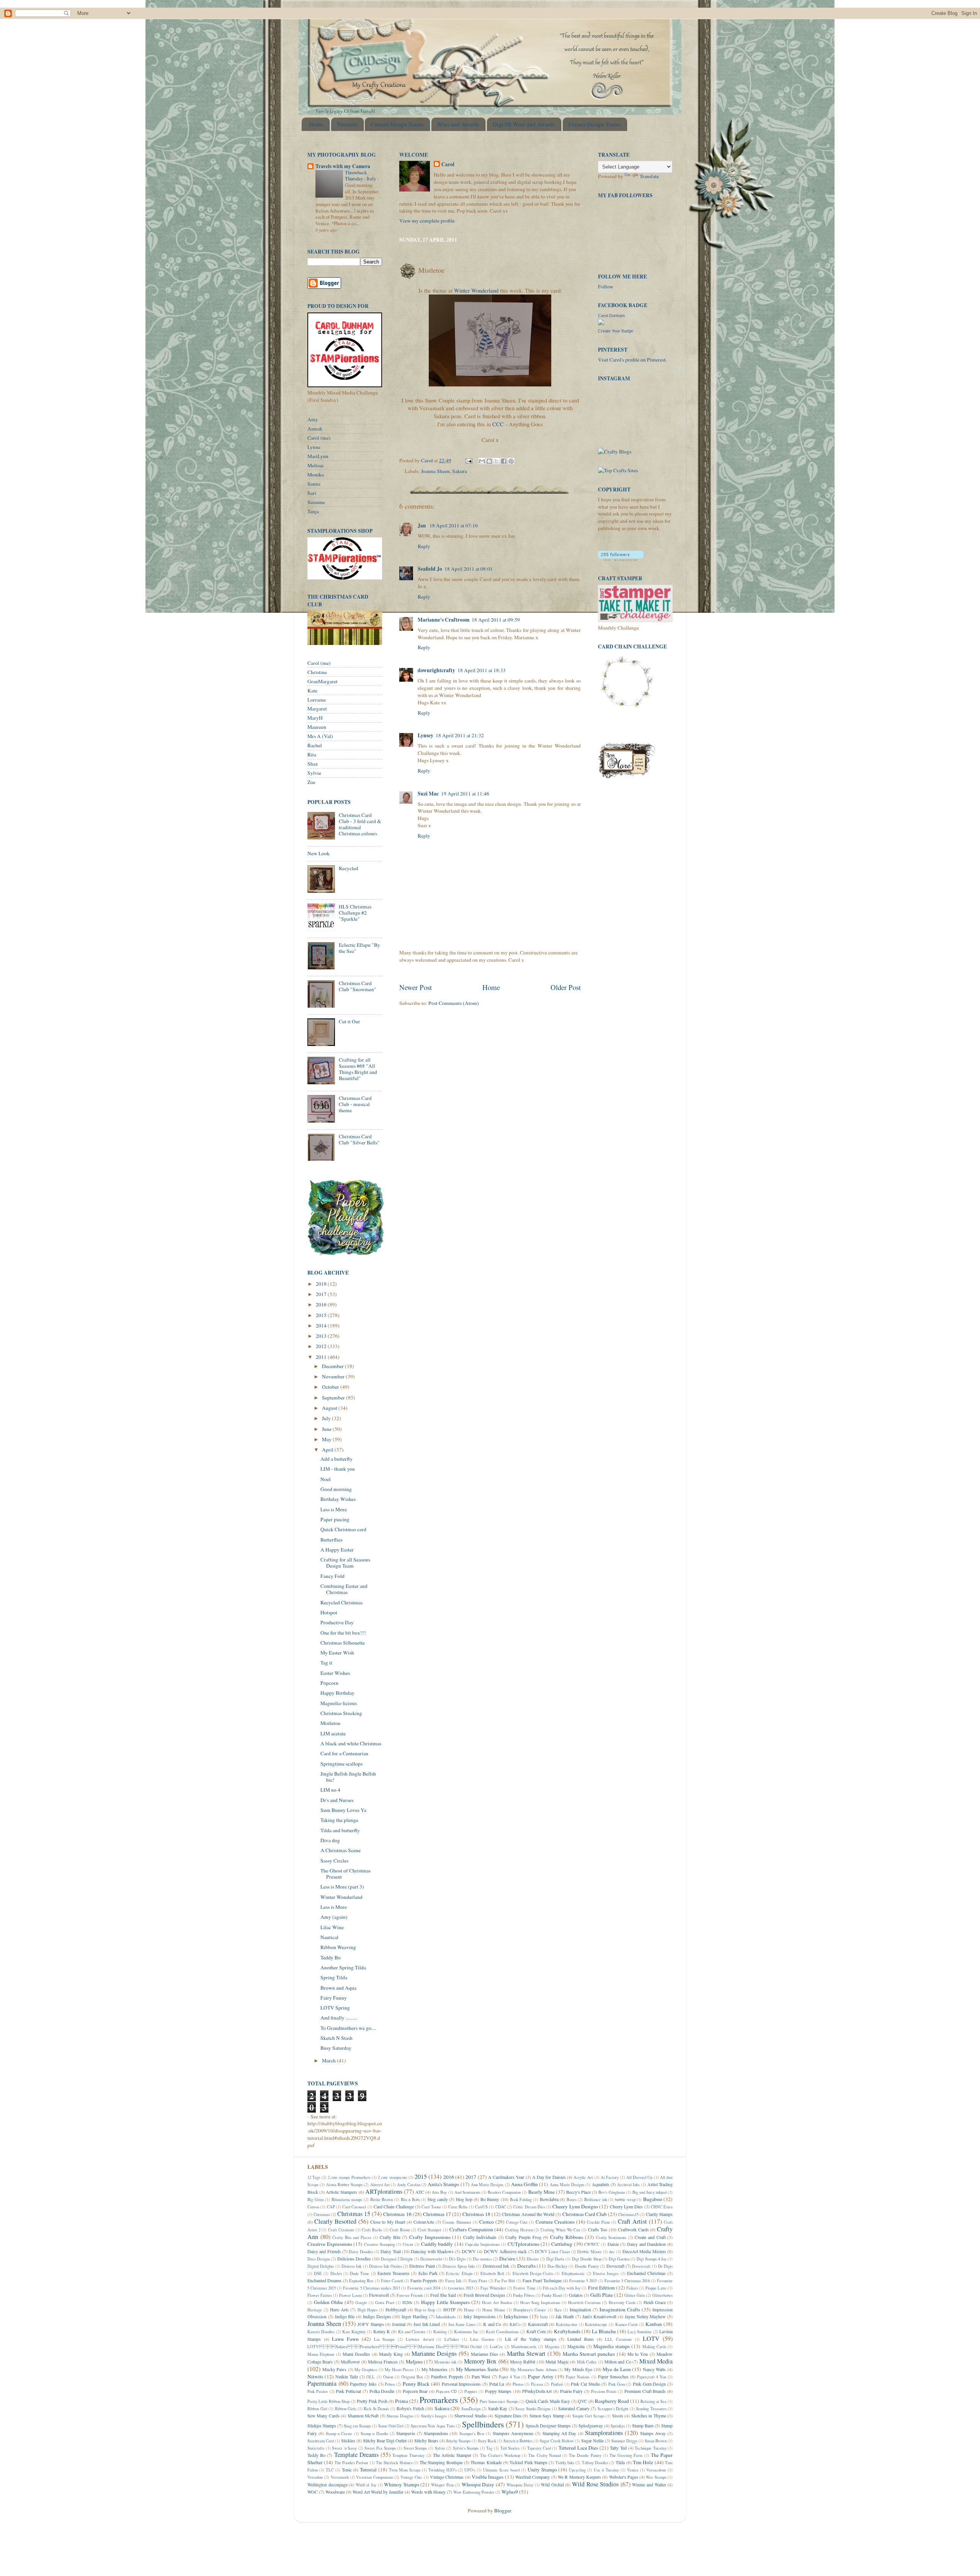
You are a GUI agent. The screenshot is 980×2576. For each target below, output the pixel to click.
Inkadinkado (446, 2317)
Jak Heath (565, 2316)
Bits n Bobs (410, 2200)
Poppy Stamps (498, 2391)
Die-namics (482, 2259)
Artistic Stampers (341, 2192)
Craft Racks (372, 2230)
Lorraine (317, 700)
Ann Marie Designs (487, 2185)
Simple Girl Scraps (588, 2416)
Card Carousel (354, 2207)
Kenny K (382, 2331)
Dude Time (359, 2273)
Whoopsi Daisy (478, 2484)
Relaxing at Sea (653, 2401)
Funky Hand (552, 2295)
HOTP (449, 2309)
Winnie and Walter (649, 2484)
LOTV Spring (335, 2008)
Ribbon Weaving (338, 1947)
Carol (448, 164)
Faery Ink (453, 2281)
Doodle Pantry (587, 2266)
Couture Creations (555, 2222)
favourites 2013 (461, 2288)
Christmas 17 (437, 2214)
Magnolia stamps (612, 2346)
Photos (518, 2384)
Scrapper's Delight (613, 2409)
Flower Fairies (320, 2295)
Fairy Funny (334, 1998)
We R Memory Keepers (579, 2477)
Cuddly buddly (437, 2244)
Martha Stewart (526, 2353)
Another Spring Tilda (343, 1967)
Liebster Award (420, 2339)
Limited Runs (581, 2339)
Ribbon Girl (317, 2409)
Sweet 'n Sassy (344, 2448)
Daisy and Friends (324, 2251)
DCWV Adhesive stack (506, 2251)
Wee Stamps (656, 2477)
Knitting (440, 2332)
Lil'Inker (452, 2339)
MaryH (315, 718)
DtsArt (336, 2273)
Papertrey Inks (363, 2384)
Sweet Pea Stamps (380, 2448)
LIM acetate (333, 1733)
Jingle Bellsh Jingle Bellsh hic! (348, 1777)
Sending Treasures (651, 2409)
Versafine (315, 2477)
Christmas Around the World (528, 2214)
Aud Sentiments (467, 2192)
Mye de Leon (617, 2369)
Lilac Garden (482, 2339)
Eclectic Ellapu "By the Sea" (359, 948)
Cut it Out (349, 1021)
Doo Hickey (557, 2266)
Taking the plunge (339, 1820)
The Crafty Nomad (544, 2455)
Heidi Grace (655, 2302)
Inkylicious (516, 2316)
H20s (407, 2302)
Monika (316, 475)
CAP (331, 2207)
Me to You (638, 2354)
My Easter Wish (337, 1653)
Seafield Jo (430, 569)
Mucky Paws (335, 2369)
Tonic (347, 2470)
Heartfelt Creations (584, 2303)
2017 (322, 1294)
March (329, 2060)
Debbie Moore (589, 2252)
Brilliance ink (596, 2200)
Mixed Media (656, 2361)
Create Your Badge (616, 331)
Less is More (334, 1509)
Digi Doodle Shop (587, 2259)
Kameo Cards (627, 2324)
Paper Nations (578, 2377)
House (469, 2310)
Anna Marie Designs (567, 2185)
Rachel (315, 745)
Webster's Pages (624, 2477)
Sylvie (314, 773)
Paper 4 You (509, 2377)
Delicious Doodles (354, 2259)
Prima (402, 2401)
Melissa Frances (383, 2362)
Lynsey (425, 735)
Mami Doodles (356, 2354)
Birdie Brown (382, 2200)
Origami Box (412, 2377)
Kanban (654, 2324)
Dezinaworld (431, 2259)
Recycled (349, 868)
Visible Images (488, 2477)
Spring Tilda (334, 1977)
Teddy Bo (331, 1957)
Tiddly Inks (565, 2463)
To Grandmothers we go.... (348, 2028)
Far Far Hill (505, 2281)
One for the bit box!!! (343, 1633)
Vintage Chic (411, 2477)
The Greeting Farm (626, 2455)
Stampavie (406, 2433)
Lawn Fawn (345, 2339)
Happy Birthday (337, 1693)
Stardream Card (321, 2441)
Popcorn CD (446, 2391)
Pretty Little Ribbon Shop (328, 2401)
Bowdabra (549, 2199)
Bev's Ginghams (612, 2192)
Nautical (329, 1937)
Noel (326, 1479)
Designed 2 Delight (397, 2259)
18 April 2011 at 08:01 (469, 569)
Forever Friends (410, 2295)
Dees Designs (319, 2259)
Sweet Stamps (415, 2448)
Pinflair (557, 2384)
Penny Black (416, 2384)
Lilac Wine (332, 1927)
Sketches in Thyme (649, 2416)
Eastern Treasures (394, 2273)
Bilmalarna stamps (347, 2200)
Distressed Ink (496, 2266)
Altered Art (380, 2185)
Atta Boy (439, 2192)
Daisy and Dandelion (646, 2244)
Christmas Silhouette (343, 1643)
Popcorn (329, 1683)
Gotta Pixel (385, 2303)
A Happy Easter (337, 1550)
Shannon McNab (363, 2416)
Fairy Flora (478, 2281)
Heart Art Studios (497, 2303)
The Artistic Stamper (452, 2455)
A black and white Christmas (351, 1743)
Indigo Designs (377, 2316)
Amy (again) (334, 1917)
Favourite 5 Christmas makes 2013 (371, 2288)
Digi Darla (555, 2259)
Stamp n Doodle (374, 2434)
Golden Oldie (328, 2302)
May (327, 1439)
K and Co (492, 2324)
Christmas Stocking (341, 1713)
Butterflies (332, 1540)
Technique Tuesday (651, 2448)
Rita (312, 754)
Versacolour (656, 2470)
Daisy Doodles (361, 2252)
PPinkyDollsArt (537, 2391)
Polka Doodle (382, 2391)
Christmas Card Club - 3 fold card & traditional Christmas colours (360, 824)
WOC (313, 2492)
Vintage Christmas (447, 2477)
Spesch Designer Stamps (548, 2425)
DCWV (469, 2251)
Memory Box (480, 2361)
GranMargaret (323, 681)
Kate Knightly (354, 2332)
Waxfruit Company (532, 2477)
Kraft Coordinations (502, 2332)
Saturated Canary (574, 2408)
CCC (497, 424)
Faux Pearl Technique (542, 2280)
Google (361, 2303)
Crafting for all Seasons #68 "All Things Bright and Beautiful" (358, 1069)
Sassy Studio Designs (533, 2409)
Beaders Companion (504, 2192)
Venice (633, 2470)
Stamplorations (604, 2433)
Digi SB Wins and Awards (524, 124)
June (327, 1429)
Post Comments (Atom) (454, 1003)
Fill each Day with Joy (562, 2288)
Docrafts (526, 2266)
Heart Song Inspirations (540, 2303)
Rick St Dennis (376, 2409)
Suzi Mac (428, 794)
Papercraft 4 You (652, 2377)
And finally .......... (339, 2018)
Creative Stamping (380, 2244)
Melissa (315, 465)
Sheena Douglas (400, 2416)
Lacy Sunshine (639, 2332)
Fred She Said (443, 2295)
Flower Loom (350, 2295)
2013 (322, 1336)
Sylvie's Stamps (466, 2448)
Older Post (566, 987)
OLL (371, 2377)
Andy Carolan (408, 2185)
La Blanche (604, 2331)
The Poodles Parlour (352, 2463)
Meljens (414, 2362)
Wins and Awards (458, 124)
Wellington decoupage (327, 2484)
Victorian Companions (374, 2477)
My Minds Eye (578, 2369)
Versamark (340, 2477)
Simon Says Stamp (547, 2416)
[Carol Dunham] (601, 323)
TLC (330, 2470)
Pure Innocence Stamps (499, 2401)
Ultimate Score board (501, 2470)
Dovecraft (615, 2266)
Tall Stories (510, 2448)
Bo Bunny (490, 2199)
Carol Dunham (611, 316)
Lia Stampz (385, 2339)
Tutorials (347, 124)
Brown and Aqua (338, 1988)
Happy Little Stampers (445, 2302)
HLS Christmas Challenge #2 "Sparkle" (355, 913)
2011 (322, 1357)
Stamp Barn (643, 2425)
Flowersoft (379, 2295)
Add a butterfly (336, 1459)
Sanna (314, 484)
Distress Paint (422, 2266)
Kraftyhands (567, 2331)
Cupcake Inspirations (483, 2244)
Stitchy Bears (426, 2440)
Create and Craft (650, 2237)
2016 (322, 1304)
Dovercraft (641, 2266)
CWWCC (592, 2244)
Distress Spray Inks (459, 2266)
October (331, 1387)
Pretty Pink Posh (372, 2401)
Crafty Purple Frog (523, 2237)
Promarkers (439, 2400)
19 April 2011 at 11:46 (465, 794)
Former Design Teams (595, 124)
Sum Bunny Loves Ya (343, 1810)
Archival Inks (628, 2185)
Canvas (313, 2207)
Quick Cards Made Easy (548, 2401)
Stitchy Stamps (458, 2441)
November (334, 1376)
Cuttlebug (562, 2244)
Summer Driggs (624, 2441)
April (328, 1450)
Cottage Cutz (517, 2222)
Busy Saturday (336, 2048)
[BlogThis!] (489, 461)
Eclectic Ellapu (459, 2273)
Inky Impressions (480, 2316)
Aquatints (601, 2184)
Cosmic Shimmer (457, 2222)
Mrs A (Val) (320, 736)
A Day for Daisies (549, 2177)
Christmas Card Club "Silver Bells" (359, 1139)
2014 (322, 1326)
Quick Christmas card (343, 1529)
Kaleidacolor (567, 2324)
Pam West (481, 2376)
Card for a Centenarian (344, 1753)
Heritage (315, 2310)
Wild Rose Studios (595, 2484)
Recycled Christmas (341, 1602)
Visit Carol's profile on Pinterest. (632, 360)
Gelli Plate (602, 2295)
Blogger (503, 2511)
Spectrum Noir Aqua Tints (433, 2426)
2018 (322, 1284)
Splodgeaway (591, 2425)
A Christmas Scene (341, 1850)
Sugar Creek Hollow (557, 2441)
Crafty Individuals (480, 2237)
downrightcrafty (436, 670)
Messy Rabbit (523, 2362)
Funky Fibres (524, 2295)
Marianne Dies (484, 2354)
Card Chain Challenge (394, 2206)
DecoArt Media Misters (644, 2251)
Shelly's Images (434, 2416)
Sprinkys (618, 2426)
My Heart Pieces (399, 2370)
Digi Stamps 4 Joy (652, 2259)
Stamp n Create (339, 2434)
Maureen (317, 727)
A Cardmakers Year (506, 2177)
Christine (317, 672)
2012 (322, 1346)
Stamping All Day (559, 2433)
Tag (489, 2448)
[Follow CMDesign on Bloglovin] (621, 559)
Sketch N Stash (336, 2038)
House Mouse (494, 2310)
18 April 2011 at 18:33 (482, 670)
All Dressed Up (639, 2177)
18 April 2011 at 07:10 (454, 525)
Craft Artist (632, 2221)
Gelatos (576, 2295)
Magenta (552, 2347)
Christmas (322, 2214)
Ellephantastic (573, 2273)
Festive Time (524, 2288)
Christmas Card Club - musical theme (355, 1104)
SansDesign (471, 2409)
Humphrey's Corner (530, 2310)
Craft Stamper (430, 2230)
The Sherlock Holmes (394, 2463)
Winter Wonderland (476, 290)
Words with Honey (428, 2492)
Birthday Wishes (338, 1499)
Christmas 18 (476, 2214)
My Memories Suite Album (533, 2370)
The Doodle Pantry (585, 2455)
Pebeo (390, 2384)
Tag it (326, 1663)
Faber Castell (392, 2281)
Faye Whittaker (493, 2288)
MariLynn (318, 456)
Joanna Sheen (435, 471)
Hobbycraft (396, 2309)
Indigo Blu (345, 2316)
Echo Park (428, 2273)
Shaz (313, 764)
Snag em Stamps (357, 2426)
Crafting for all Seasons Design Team (345, 1563)
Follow (606, 286)
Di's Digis (457, 2259)
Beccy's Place (578, 2192)
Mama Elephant (321, 2354)
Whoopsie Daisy (520, 2485)
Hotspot (329, 1612)
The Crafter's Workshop (500, 2455)
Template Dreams (356, 2455)
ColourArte (424, 2222)
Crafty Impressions (430, 2237)
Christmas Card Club (585, 2214)
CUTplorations (523, 2244)
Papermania (322, 2383)
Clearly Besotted (335, 2221)
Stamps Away (653, 2433)
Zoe (311, 782)
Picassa (537, 2384)
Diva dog (330, 1840)
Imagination (580, 2309)
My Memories (435, 2369)
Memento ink (445, 2362)
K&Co (515, 2324)
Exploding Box (361, 2281)
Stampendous (436, 2433)
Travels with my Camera (343, 166)
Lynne (314, 447)
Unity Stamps (542, 2470)
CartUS (481, 2207)
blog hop (464, 2199)
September (334, 1398)
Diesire (533, 2259)
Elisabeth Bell (492, 2273)
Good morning (336, 1489)
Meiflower (350, 2362)
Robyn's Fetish (410, 2408)
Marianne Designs (434, 2353)
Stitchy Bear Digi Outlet (385, 2440)
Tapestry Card (539, 2448)
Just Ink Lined (427, 2324)
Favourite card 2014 (424, 2288)
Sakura (460, 471)
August (330, 1408)
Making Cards (654, 2347)
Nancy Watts (654, 2369)
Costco (487, 2222)
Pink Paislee (318, 2391)
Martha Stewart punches (589, 2354)
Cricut (408, 2244)
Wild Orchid (552, 2484)
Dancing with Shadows (432, 2251)
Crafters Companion (471, 2229)
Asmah (315, 429)
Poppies (471, 2391)
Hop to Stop (425, 2310)
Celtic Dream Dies (529, 2207)
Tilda (620, 2462)
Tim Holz (643, 2462)
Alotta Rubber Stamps (345, 2185)
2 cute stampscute (393, 2177)
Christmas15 (628, 2214)
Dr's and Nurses (337, 1800)
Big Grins (316, 2200)
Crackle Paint (598, 2222)
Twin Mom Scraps (405, 2470)
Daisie (613, 2244)
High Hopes (367, 2310)
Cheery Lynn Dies (626, 2206)
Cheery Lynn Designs (575, 2206)
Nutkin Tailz (347, 2376)
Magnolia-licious (339, 1703)
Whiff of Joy (366, 2485)
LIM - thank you (338, 1469)
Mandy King (391, 2354)
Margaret (317, 709)
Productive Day (337, 1622)
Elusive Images (606, 2273)
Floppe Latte (656, 2288)
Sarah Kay (498, 2408)
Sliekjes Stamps (322, 2425)
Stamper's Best (472, 2434)
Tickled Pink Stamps (528, 2462)
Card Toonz (431, 2207)
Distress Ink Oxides (385, 2266)
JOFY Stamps (371, 2324)
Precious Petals (604, 2391)
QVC (582, 2401)
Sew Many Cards (323, 2416)
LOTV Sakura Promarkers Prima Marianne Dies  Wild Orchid (394, 2347)
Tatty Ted (618, 2448)
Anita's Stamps (443, 2184)
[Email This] (482, 461)
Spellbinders (483, 2424)
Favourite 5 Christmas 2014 (627, 2281)
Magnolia (576, 2346)
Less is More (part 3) (342, 1887)
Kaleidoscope (596, 2324)
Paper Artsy (541, 2376)
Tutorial (368, 2470)
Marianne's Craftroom (443, 620)
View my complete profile (427, 221)
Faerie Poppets (424, 2280)
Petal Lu (497, 2384)
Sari (312, 493)
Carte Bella (458, 2207)
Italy (544, 2317)
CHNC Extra (662, 2207)
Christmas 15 (354, 2214)
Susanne (316, 502)
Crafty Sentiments (611, 2237)
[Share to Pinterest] (511, 461)
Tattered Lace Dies (578, 2448)
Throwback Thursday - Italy (361, 176)
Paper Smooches (613, 2376)
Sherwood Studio (470, 2416)
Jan (422, 525)
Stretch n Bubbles (518, 2441)
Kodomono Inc (466, 2332)
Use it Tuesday (606, 2470)
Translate (649, 176)
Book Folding (521, 2200)
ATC (420, 2192)
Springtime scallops (341, 1764)
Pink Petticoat (348, 2391)
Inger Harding (415, 2316)
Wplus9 (510, 2492)
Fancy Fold (332, 1576)
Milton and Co (618, 2362)
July (327, 1418)
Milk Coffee (587, 2362)
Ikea (558, 2310)
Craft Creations (341, 2230)
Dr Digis (665, 2266)
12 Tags (314, 2177)
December (333, 1366)
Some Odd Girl (391, 2426)
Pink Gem (617, 2384)
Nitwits (315, 2376)
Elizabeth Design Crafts (533, 2273)
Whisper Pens (443, 2485)
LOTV (651, 2339)
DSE (318, 2273)
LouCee (497, 2347)
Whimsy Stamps (402, 2484)
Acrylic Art (583, 2177)
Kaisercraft (538, 2324)
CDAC (501, 2207)
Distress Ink (351, 2266)
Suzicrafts (316, 2448)
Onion (388, 2377)
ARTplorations (384, 2191)
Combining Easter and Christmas (344, 1589)
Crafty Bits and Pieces (352, 2237)
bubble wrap (625, 2200)
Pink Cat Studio (585, 2384)
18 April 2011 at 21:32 (460, 735)
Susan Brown (656, 2441)
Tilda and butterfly (340, 1830)
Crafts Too (598, 2229)
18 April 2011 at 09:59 (496, 620)
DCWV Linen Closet (552, 2252)
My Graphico (366, 2370)
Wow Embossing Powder (474, 2492)
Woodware (335, 2492)
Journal (399, 2324)
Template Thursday (408, 2455)
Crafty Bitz (390, 2237)
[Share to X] (497, 461)
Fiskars (632, 2288)
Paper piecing (335, 1519)
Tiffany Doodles (595, 2463)
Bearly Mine (541, 2192)
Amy (313, 419)
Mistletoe (330, 1723)
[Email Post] (468, 460)
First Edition (601, 2288)
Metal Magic (557, 2362)
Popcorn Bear (415, 2391)
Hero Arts (339, 2309)
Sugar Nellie (592, 2440)
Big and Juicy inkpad (649, 2192)
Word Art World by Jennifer (378, 2492)
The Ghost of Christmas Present (345, 1874)
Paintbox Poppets (447, 2376)
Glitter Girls (635, 2295)
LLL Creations (618, 2339)
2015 (322, 1315)
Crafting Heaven (519, 2230)
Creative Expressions (330, 2244)
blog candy (438, 2199)
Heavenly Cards (622, 2303)
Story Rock (487, 2441)
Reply (424, 546)
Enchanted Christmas (646, 2273)
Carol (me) (319, 438)
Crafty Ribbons (567, 2237)
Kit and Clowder (412, 2332)
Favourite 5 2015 (583, 2281)
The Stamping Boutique (441, 2462)
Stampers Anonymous (513, 2433)
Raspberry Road (612, 2401)
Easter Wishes (335, 1673)
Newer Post (416, 987)
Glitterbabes (662, 2295)
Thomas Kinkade (486, 2462)
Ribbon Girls (346, 2409)
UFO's (470, 2470)
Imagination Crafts (620, 2309)
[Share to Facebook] (504, 461)
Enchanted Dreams (324, 2280)
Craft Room (400, 2230)
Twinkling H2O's (443, 2470)
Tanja (313, 511)
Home (316, 124)
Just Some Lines (462, 2324)
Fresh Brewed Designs (484, 2295)
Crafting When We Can (560, 2230)
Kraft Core (536, 2331)
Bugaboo (653, 2199)
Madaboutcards (524, 2347)
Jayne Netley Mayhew (645, 2316)
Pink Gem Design (649, 2384)
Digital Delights (321, 2266)
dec (612, 2252)
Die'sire (507, 2259)
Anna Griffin (524, 2184)
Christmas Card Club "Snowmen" (358, 986)
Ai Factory (610, 2177)
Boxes (572, 2200)
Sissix (618, 2416)
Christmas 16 (397, 2214)
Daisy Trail (390, 2251)
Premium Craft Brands (645, 2391)
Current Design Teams (397, 124)
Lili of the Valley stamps (531, 2339)
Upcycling (577, 2470)
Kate (312, 691)
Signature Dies (508, 2416)
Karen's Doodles (321, 2332)
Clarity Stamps (659, 2214)
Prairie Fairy (572, 2391)
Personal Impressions (461, 2384)
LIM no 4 (330, 1790)
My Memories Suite (477, 2369)
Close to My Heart (388, 2222)
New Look (318, 853)
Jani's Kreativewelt (599, 2316)
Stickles (348, 2440)
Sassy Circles (334, 1861)
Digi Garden (619, 2259)
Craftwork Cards (633, 2229)
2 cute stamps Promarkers (349, 2177)
